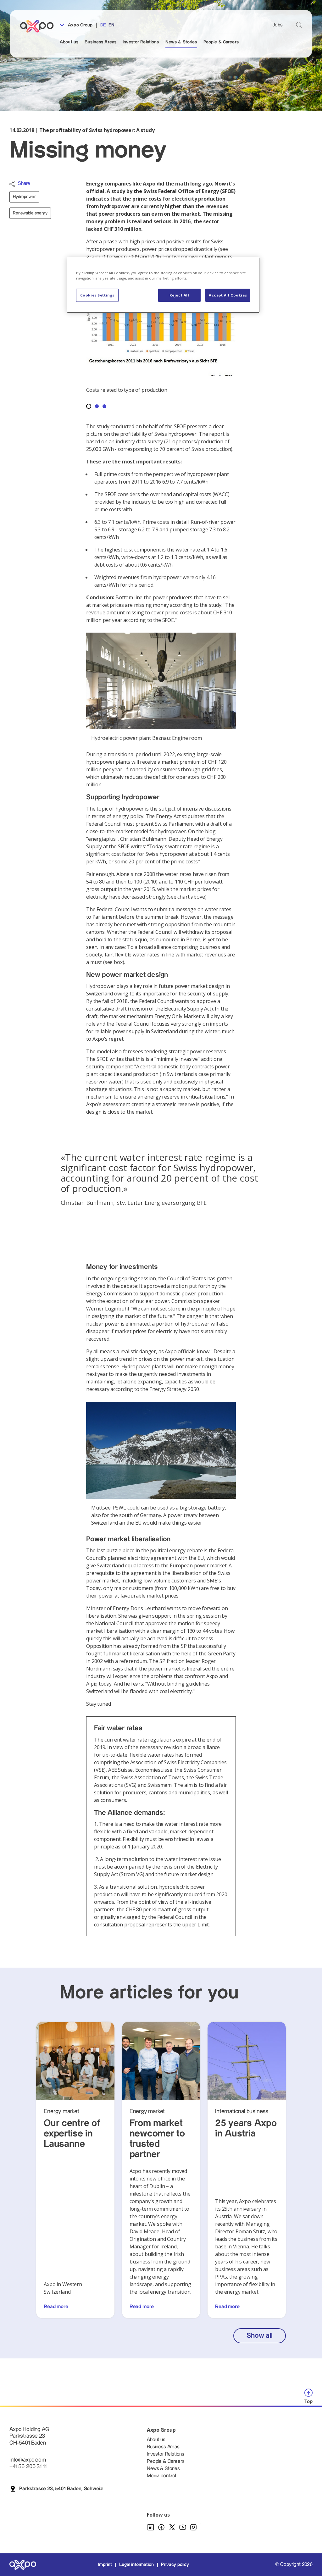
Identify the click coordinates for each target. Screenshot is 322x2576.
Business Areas (100, 42)
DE (103, 25)
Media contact (162, 2476)
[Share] (12, 184)
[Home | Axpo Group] (40, 26)
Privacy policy (175, 2565)
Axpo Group (80, 25)
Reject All (179, 295)
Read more (56, 2307)
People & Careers (221, 42)
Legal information (136, 2565)
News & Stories (181, 42)
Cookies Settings (97, 295)
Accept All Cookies (228, 295)
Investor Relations (141, 42)
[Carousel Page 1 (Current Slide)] (89, 406)
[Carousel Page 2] (97, 406)
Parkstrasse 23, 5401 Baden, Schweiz (61, 2489)
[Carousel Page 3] (104, 406)
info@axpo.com (28, 2460)
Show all (259, 2336)
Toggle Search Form (299, 25)
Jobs (278, 25)
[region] (163, 285)
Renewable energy (30, 213)
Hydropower (24, 197)
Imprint (105, 2565)
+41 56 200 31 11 (28, 2466)
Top (308, 2402)
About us (69, 42)
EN (111, 25)
